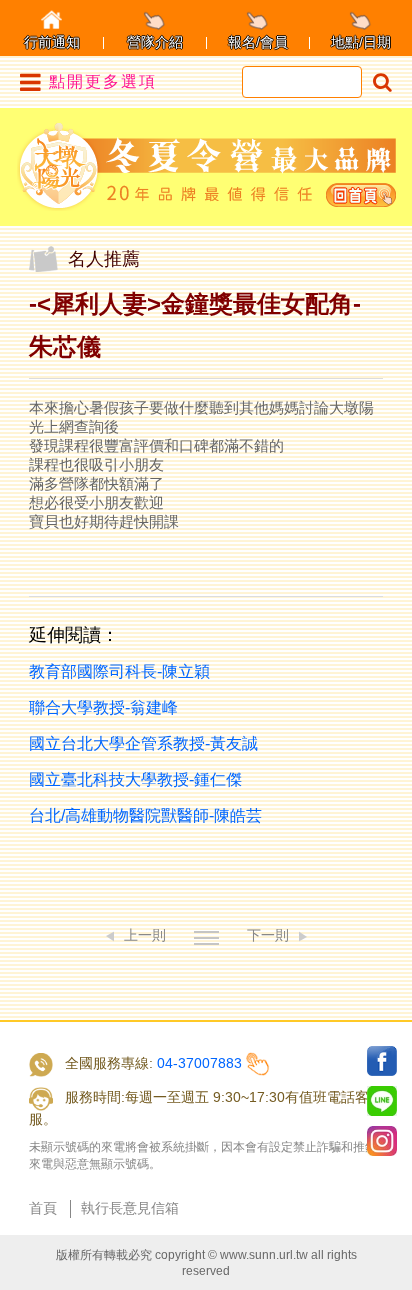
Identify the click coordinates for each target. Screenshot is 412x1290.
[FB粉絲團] (382, 1061)
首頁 (43, 1208)
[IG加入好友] (382, 1141)
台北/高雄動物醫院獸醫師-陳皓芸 (145, 815)
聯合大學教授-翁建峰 (103, 707)
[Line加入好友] (382, 1101)
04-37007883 (199, 1063)
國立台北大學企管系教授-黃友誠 (143, 743)
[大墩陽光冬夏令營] (206, 166)
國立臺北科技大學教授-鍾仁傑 (135, 779)
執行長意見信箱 (130, 1208)
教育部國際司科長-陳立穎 (119, 671)
